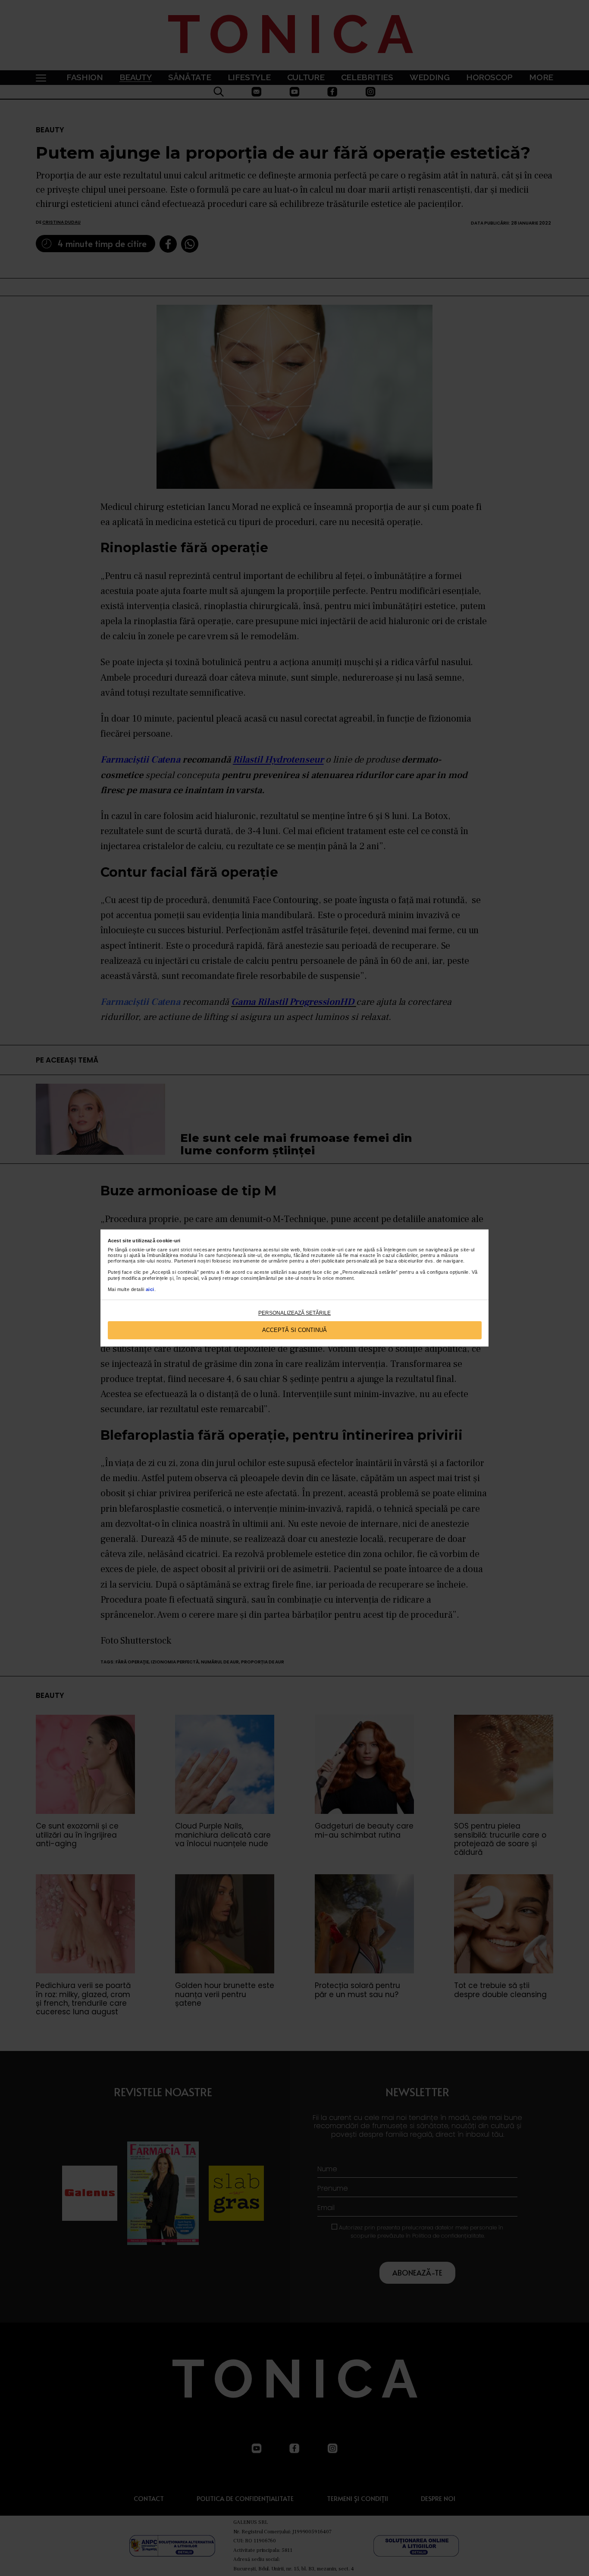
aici (150, 1289)
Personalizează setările (294, 1313)
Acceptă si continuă (294, 1330)
